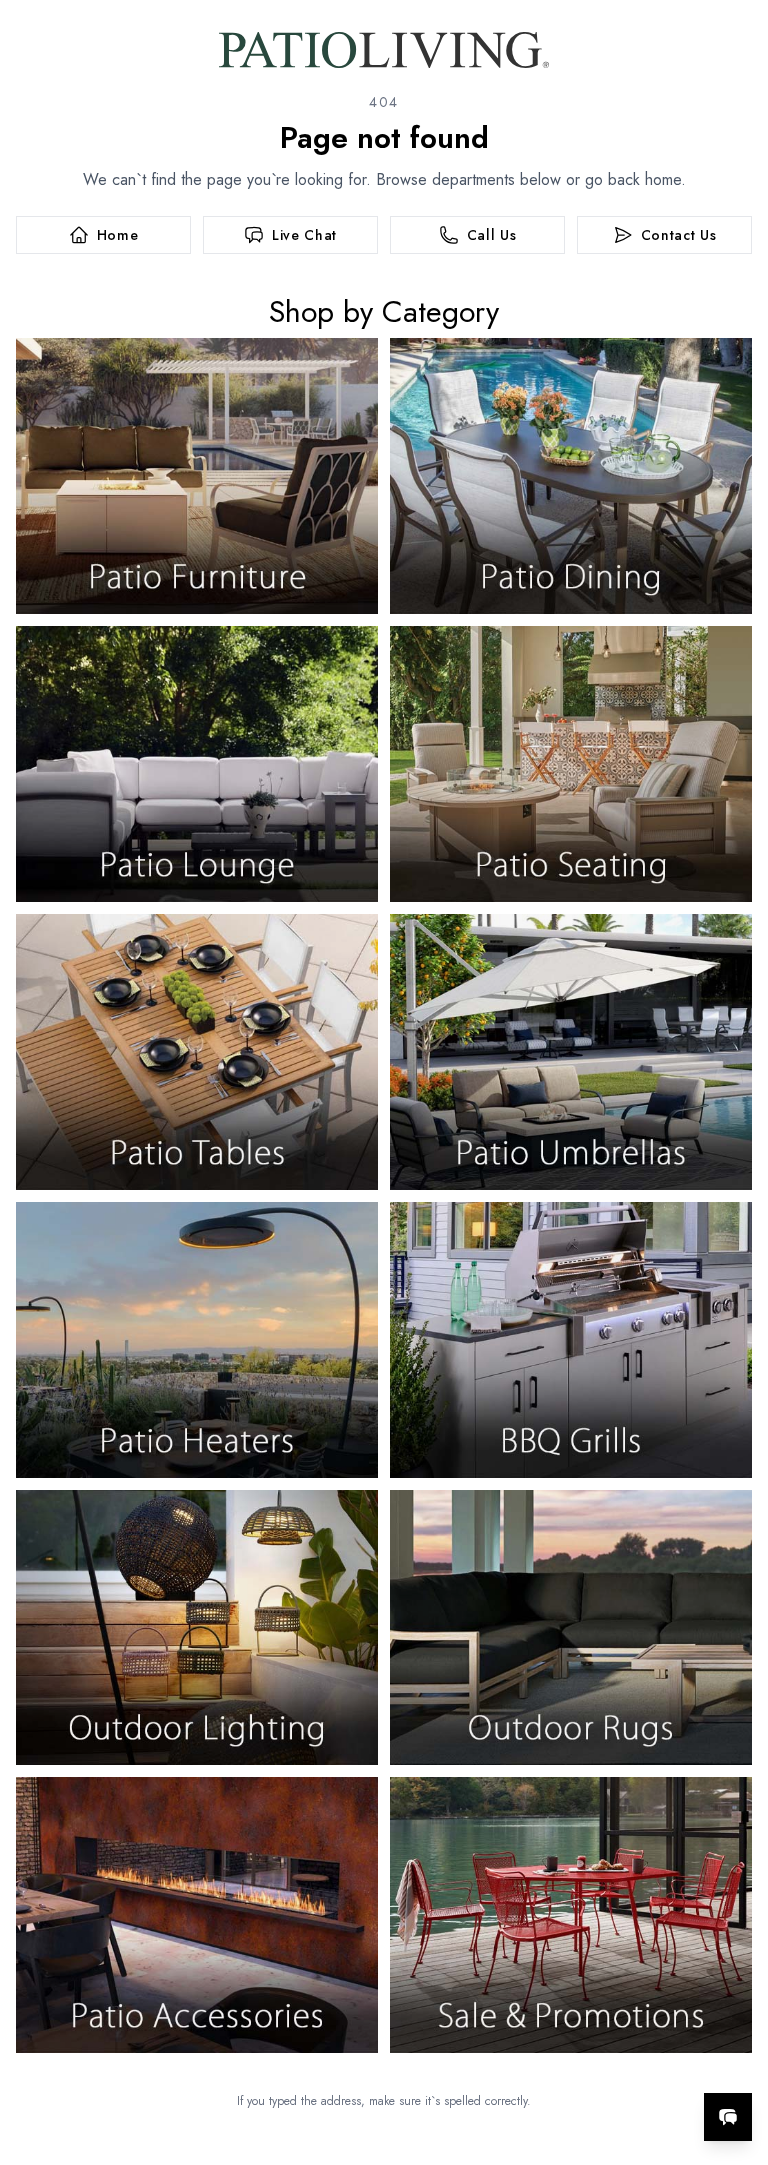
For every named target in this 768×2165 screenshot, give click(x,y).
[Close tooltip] (736, 2056)
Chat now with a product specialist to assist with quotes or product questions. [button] (587, 2064)
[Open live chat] (728, 2117)
